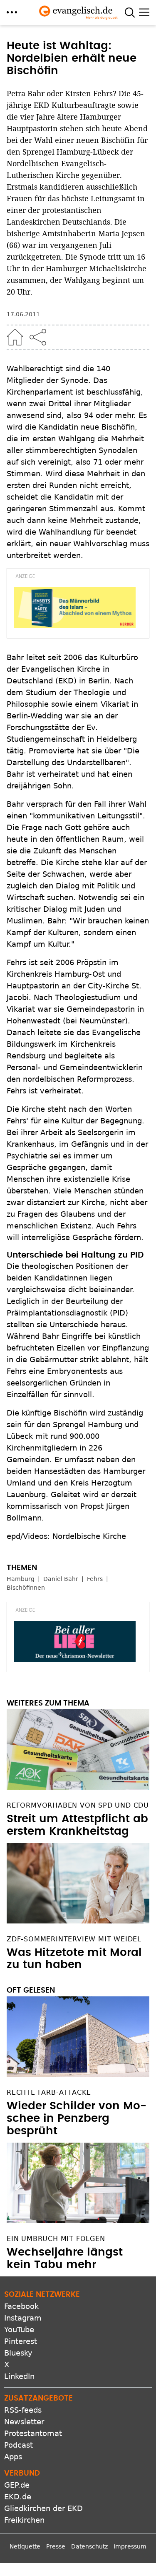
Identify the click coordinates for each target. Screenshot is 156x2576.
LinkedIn (19, 2376)
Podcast (19, 2445)
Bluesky (18, 2353)
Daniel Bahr (61, 1579)
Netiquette (25, 2546)
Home (15, 337)
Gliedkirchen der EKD (43, 2508)
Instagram (23, 2318)
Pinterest (21, 2341)
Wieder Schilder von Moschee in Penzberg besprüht (77, 2118)
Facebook (21, 2306)
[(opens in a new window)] (75, 608)
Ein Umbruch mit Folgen (56, 2239)
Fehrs (95, 1579)
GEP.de (17, 2485)
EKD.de (18, 2497)
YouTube (19, 2330)
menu (12, 12)
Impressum (130, 2546)
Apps (13, 2457)
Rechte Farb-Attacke (49, 2092)
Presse (56, 2546)
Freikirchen (24, 2520)
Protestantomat (33, 2433)
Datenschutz (89, 2546)
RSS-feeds (23, 2410)
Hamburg (21, 1579)
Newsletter (24, 2422)
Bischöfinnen (26, 1588)
